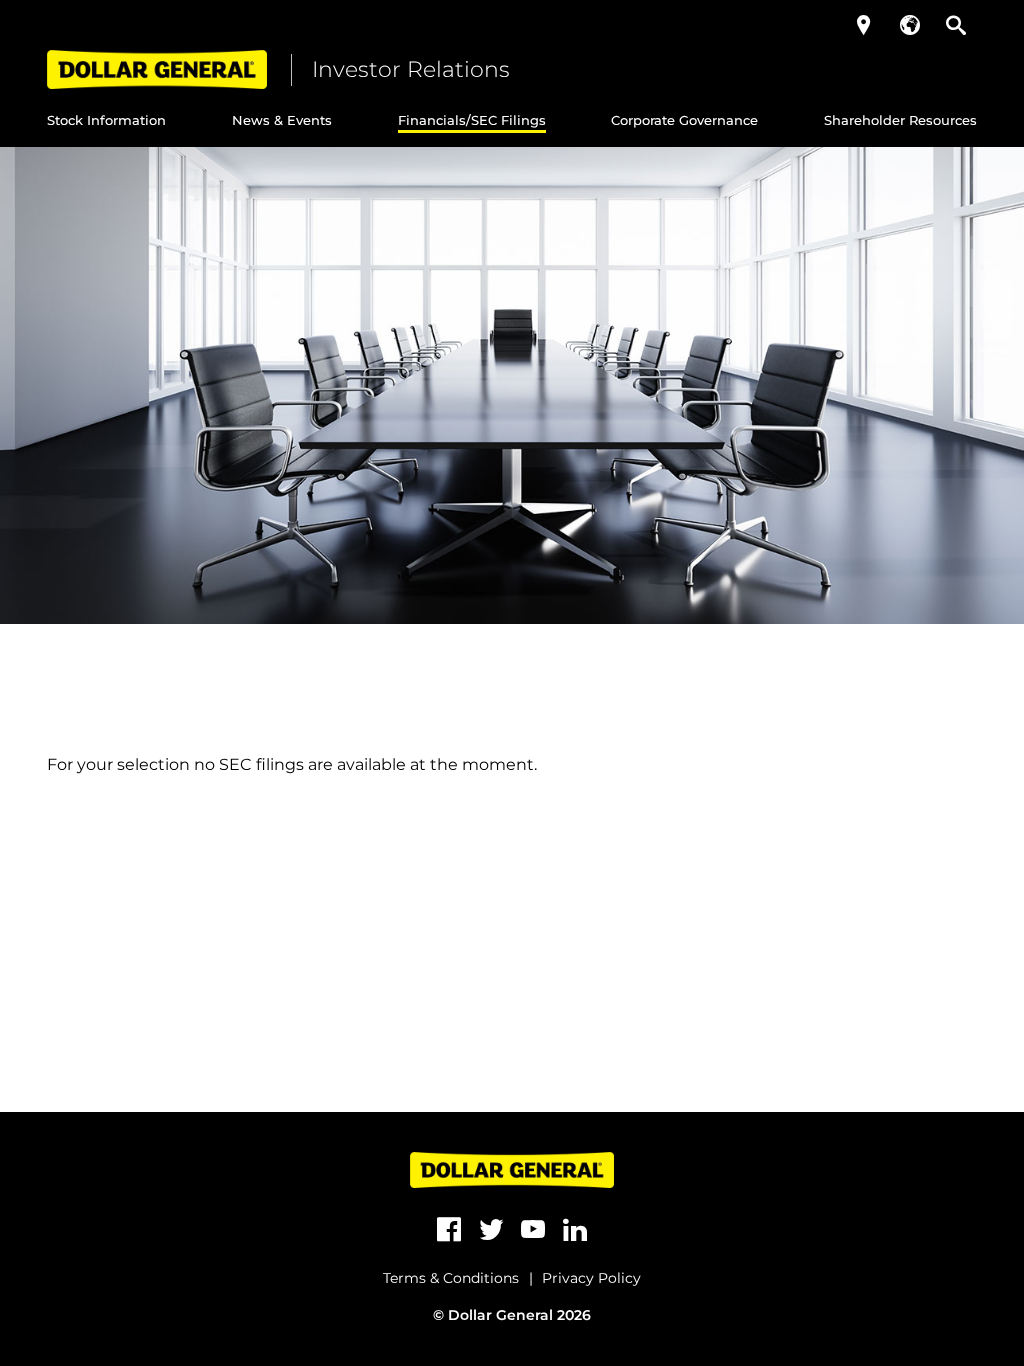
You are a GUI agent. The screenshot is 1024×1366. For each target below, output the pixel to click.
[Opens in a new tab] (449, 1230)
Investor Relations (411, 69)
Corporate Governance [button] (684, 120)
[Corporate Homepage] (157, 69)
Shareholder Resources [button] (900, 120)
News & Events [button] (282, 120)
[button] (864, 25)
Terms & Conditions (451, 1278)
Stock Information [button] (106, 120)
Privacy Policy (591, 1278)
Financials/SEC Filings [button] (472, 120)
